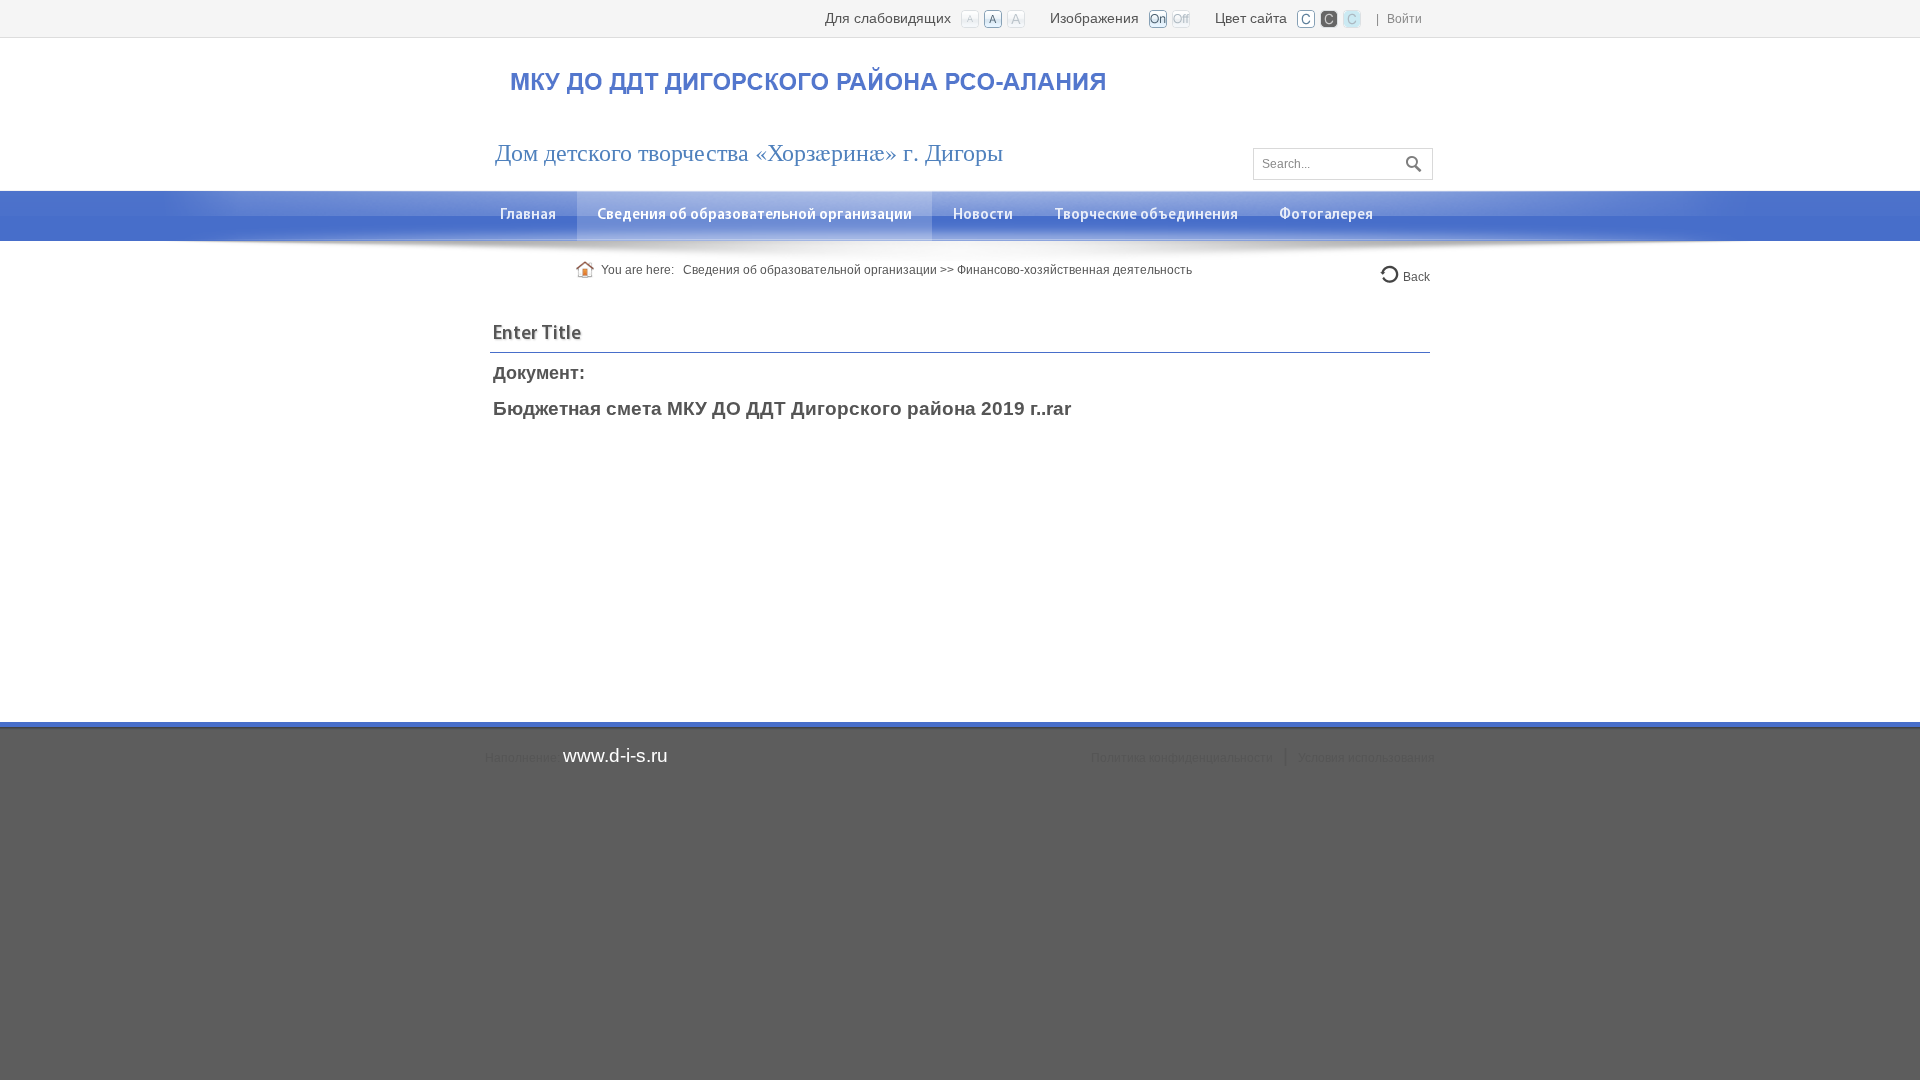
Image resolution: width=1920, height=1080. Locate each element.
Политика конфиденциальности (1182, 758)
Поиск (1411, 160)
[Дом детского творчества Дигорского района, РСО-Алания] (810, 76)
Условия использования (1366, 758)
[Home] (588, 270)
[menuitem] (755, 215)
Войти (1404, 19)
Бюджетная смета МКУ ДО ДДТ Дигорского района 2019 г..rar (782, 408)
